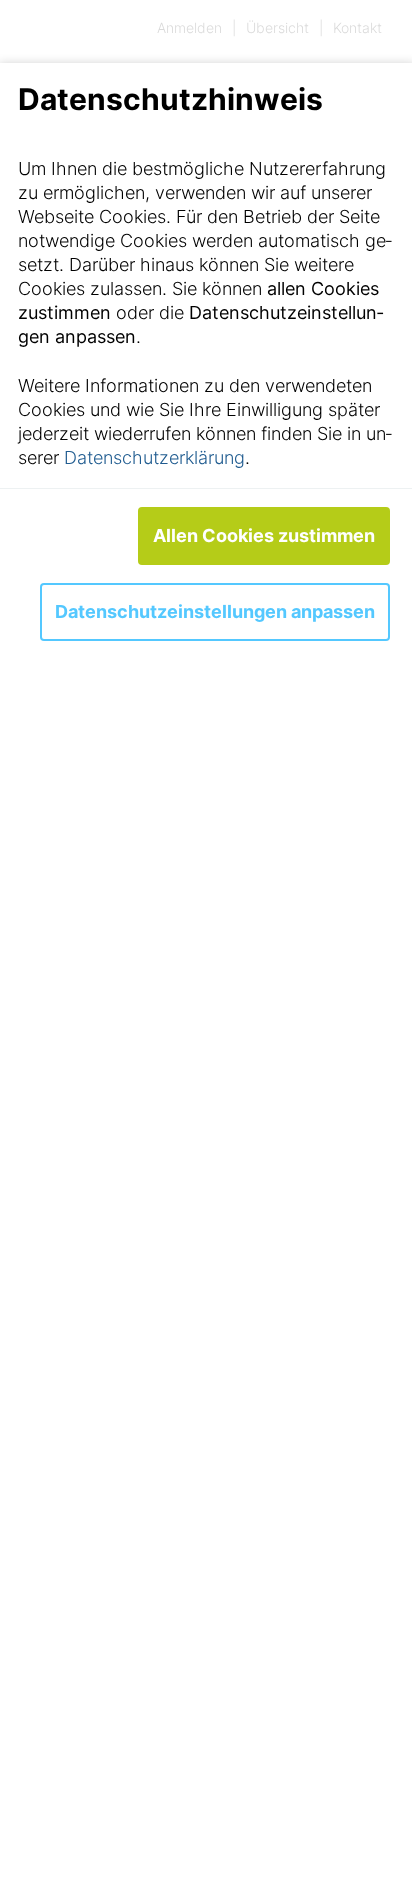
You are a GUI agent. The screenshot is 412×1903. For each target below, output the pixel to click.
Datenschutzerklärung (154, 457)
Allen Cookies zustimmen (264, 535)
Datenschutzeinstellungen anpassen (215, 611)
